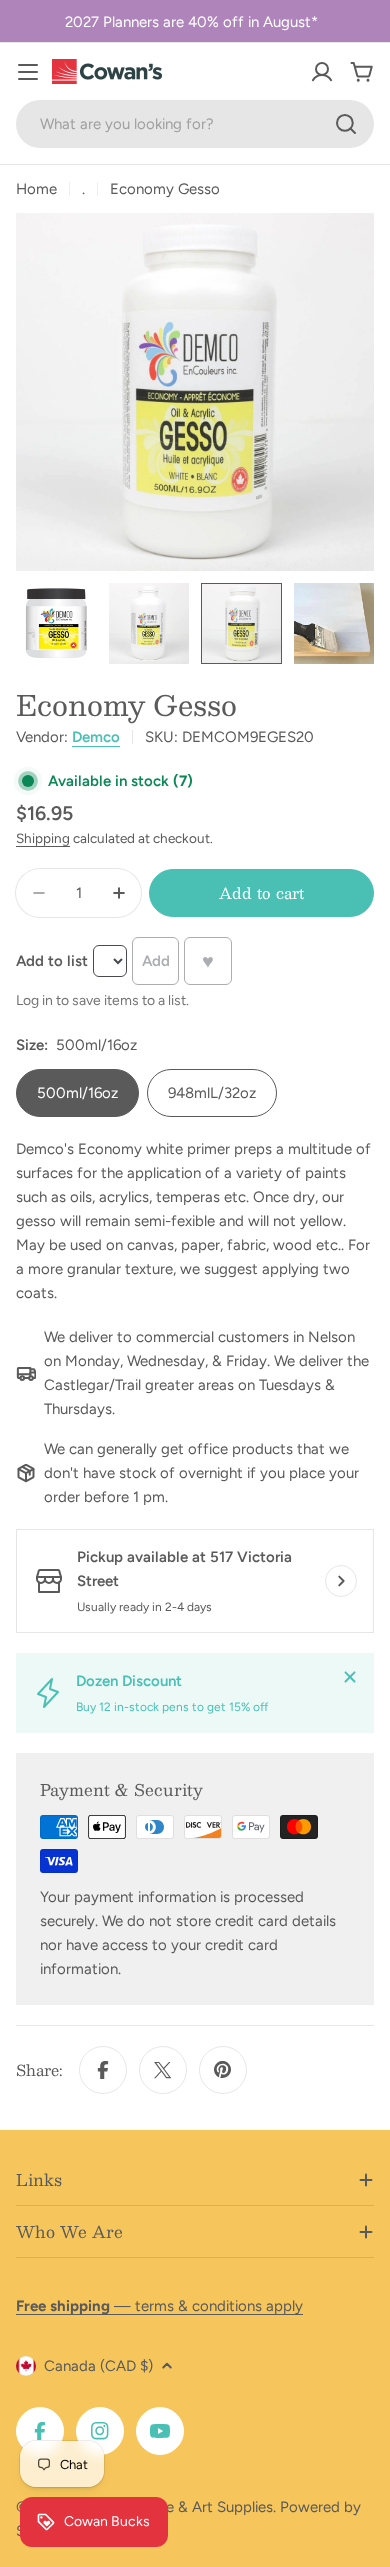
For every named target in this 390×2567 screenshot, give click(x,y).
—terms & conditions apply (159, 2306)
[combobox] (195, 124)
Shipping (43, 838)
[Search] (346, 124)
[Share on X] (163, 2070)
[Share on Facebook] (103, 2070)
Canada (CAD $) (98, 2366)
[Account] (322, 72)
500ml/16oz (77, 1093)
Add (156, 961)
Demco (96, 737)
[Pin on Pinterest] (223, 2070)
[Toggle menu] (28, 72)
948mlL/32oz (212, 1093)
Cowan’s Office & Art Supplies (171, 2507)
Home (36, 189)
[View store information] (341, 1581)
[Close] (350, 1677)
